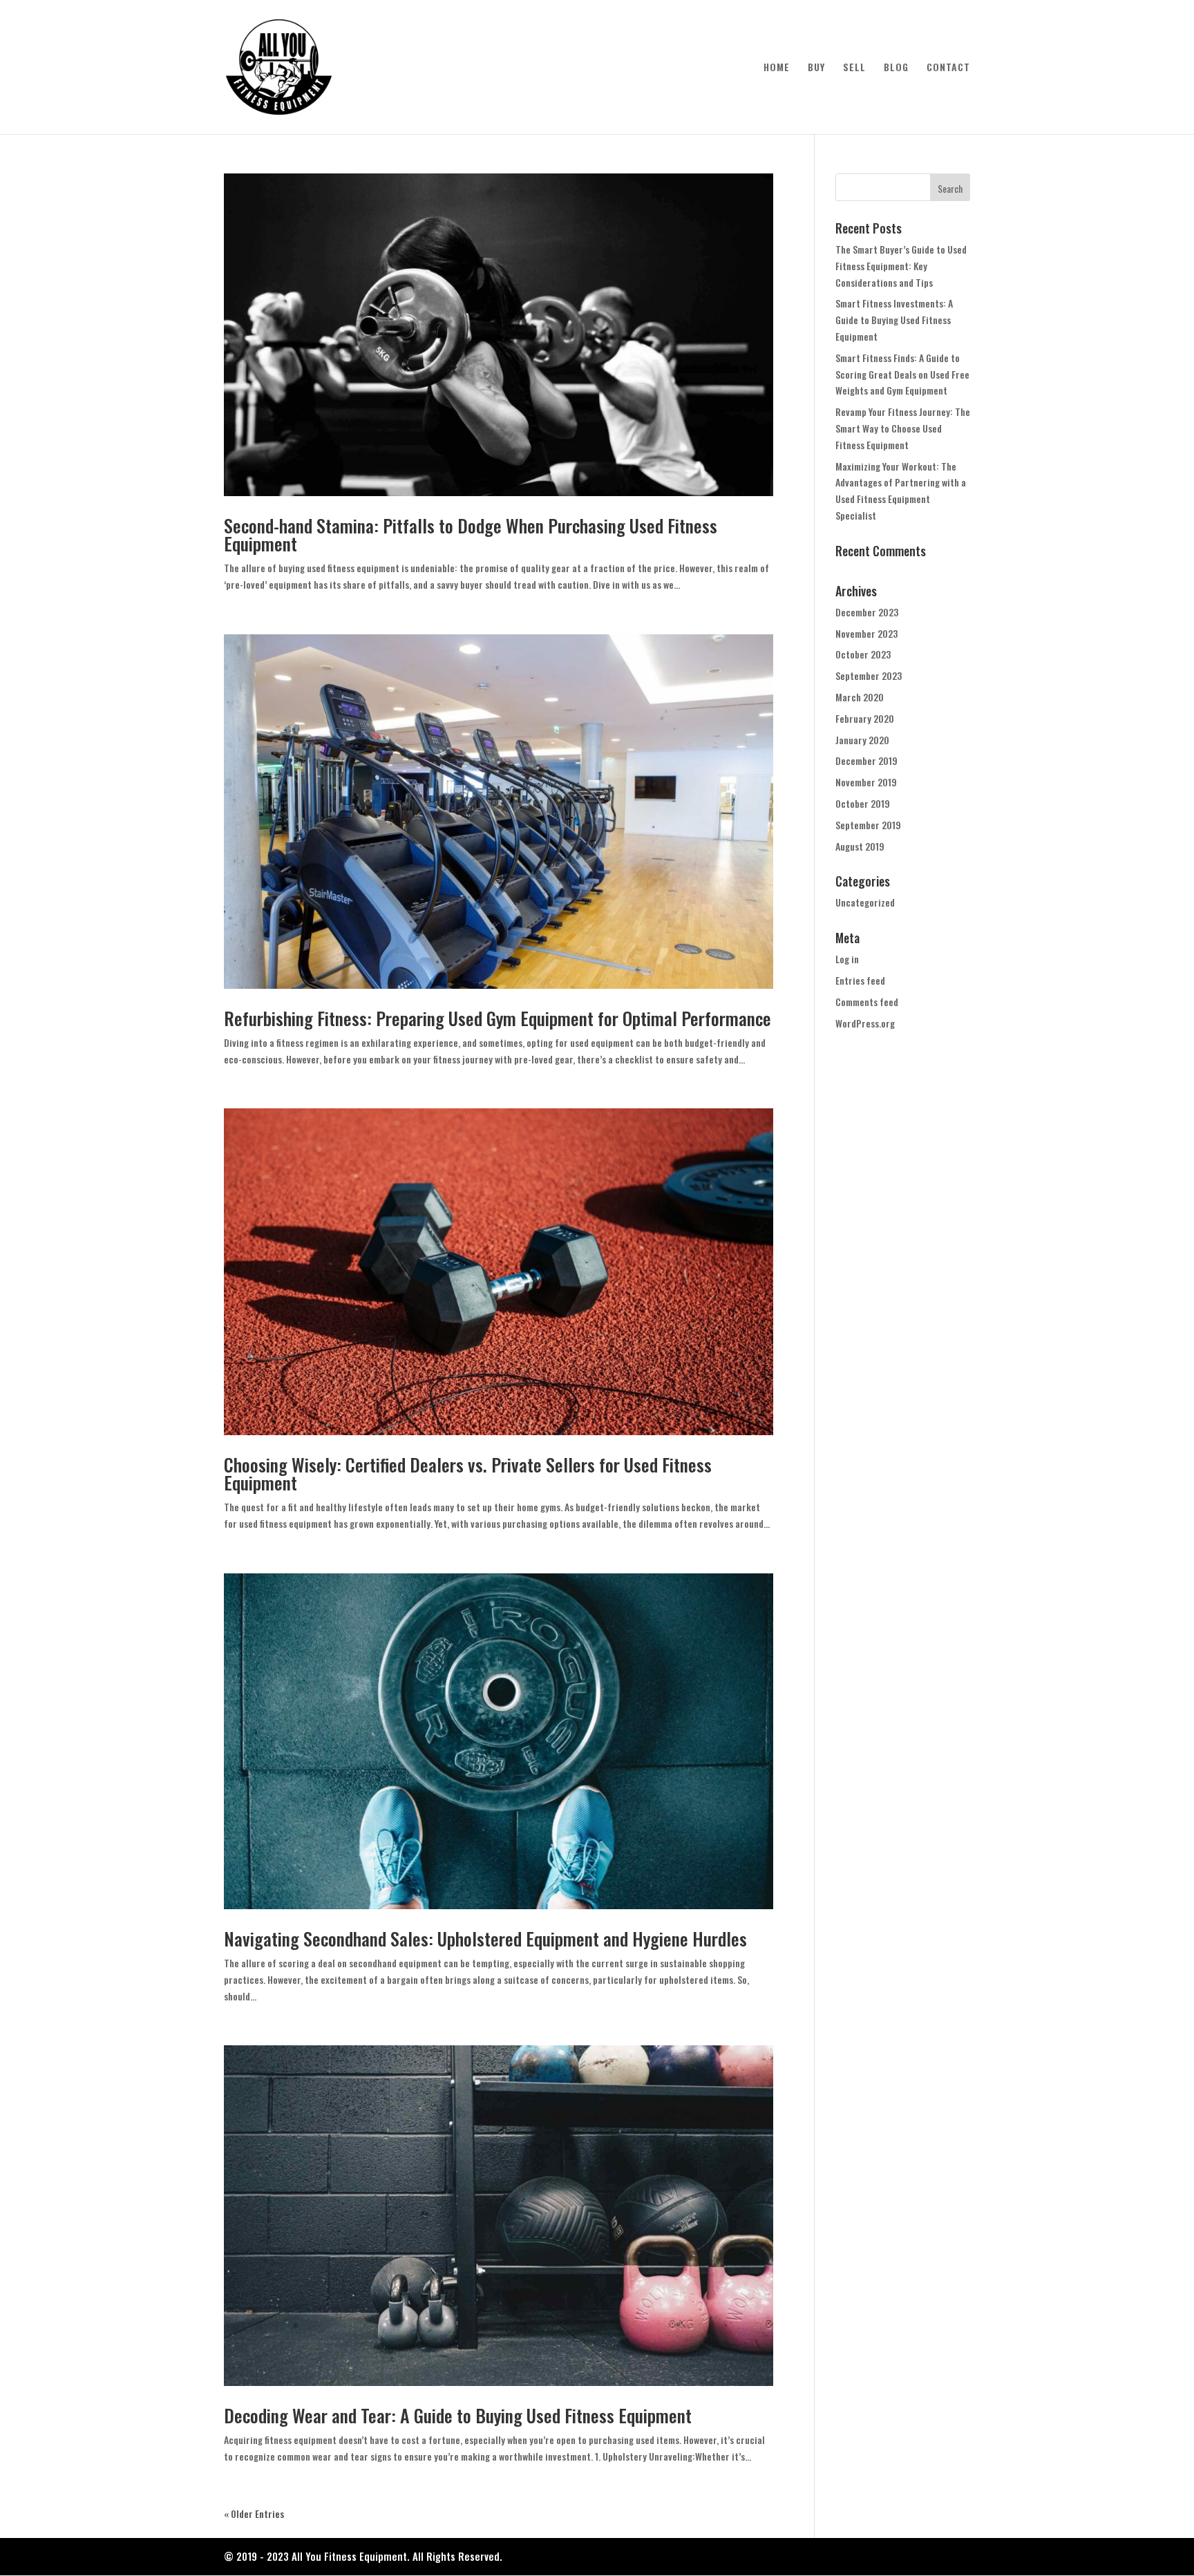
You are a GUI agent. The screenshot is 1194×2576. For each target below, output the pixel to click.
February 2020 (865, 718)
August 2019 (860, 846)
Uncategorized (865, 902)
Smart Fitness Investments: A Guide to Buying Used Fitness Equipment (894, 320)
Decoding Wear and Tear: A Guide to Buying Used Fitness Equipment (458, 2415)
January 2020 (862, 740)
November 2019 (866, 782)
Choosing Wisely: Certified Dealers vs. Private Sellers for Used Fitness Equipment (468, 1474)
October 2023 (863, 654)
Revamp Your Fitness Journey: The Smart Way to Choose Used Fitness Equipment (903, 428)
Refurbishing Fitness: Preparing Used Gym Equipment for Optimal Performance (497, 1018)
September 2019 (868, 825)
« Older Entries (254, 2513)
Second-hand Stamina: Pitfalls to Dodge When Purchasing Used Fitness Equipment (471, 534)
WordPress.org (865, 1023)
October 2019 (863, 803)
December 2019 (866, 760)
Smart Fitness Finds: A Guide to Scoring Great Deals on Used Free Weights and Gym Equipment (902, 374)
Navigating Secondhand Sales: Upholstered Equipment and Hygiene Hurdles (485, 1939)
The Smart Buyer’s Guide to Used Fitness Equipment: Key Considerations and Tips (901, 266)
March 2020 (860, 697)
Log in (847, 959)
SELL (854, 68)
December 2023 (867, 612)
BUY (816, 68)
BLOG (896, 68)
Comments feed (867, 1002)
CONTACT (948, 68)
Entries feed (860, 980)
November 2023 (866, 633)
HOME (777, 68)
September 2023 (869, 675)
